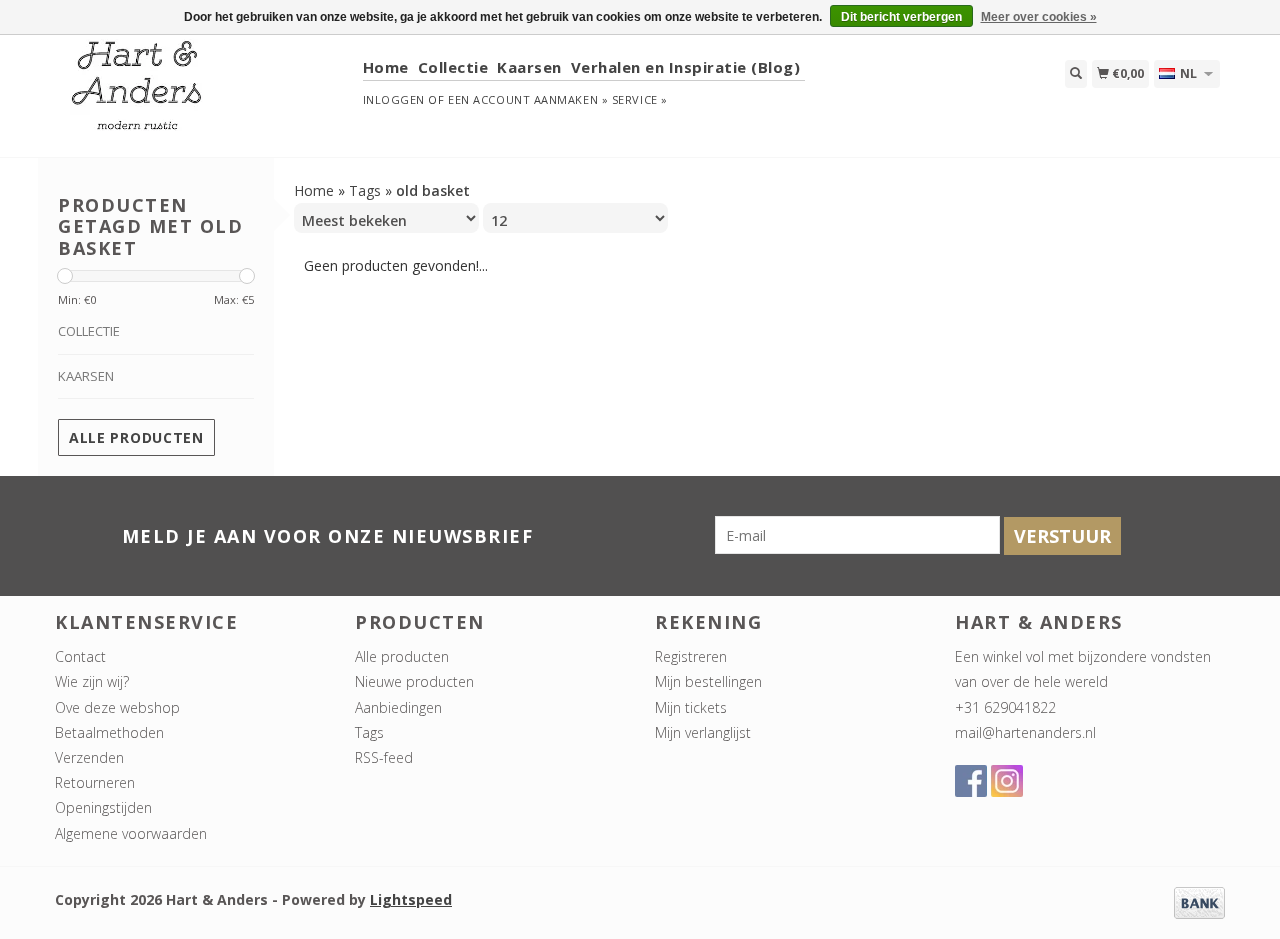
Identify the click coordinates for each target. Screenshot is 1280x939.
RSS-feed (384, 757)
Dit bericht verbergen (901, 17)
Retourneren (95, 782)
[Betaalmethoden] (1199, 901)
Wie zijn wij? (92, 681)
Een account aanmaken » (528, 99)
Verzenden (89, 757)
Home (386, 67)
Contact (80, 656)
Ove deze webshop (117, 707)
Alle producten (136, 437)
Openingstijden (103, 807)
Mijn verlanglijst (703, 732)
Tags (365, 190)
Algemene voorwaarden (131, 833)
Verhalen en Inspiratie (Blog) (686, 67)
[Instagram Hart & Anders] (1007, 781)
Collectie (453, 67)
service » (640, 99)
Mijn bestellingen (708, 681)
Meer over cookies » (1039, 17)
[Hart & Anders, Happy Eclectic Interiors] (201, 94)
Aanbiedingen (398, 707)
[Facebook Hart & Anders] (971, 781)
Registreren (691, 656)
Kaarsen (529, 67)
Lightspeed (411, 899)
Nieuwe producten (414, 681)
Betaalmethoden (109, 732)
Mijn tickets (691, 707)
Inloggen (394, 99)
